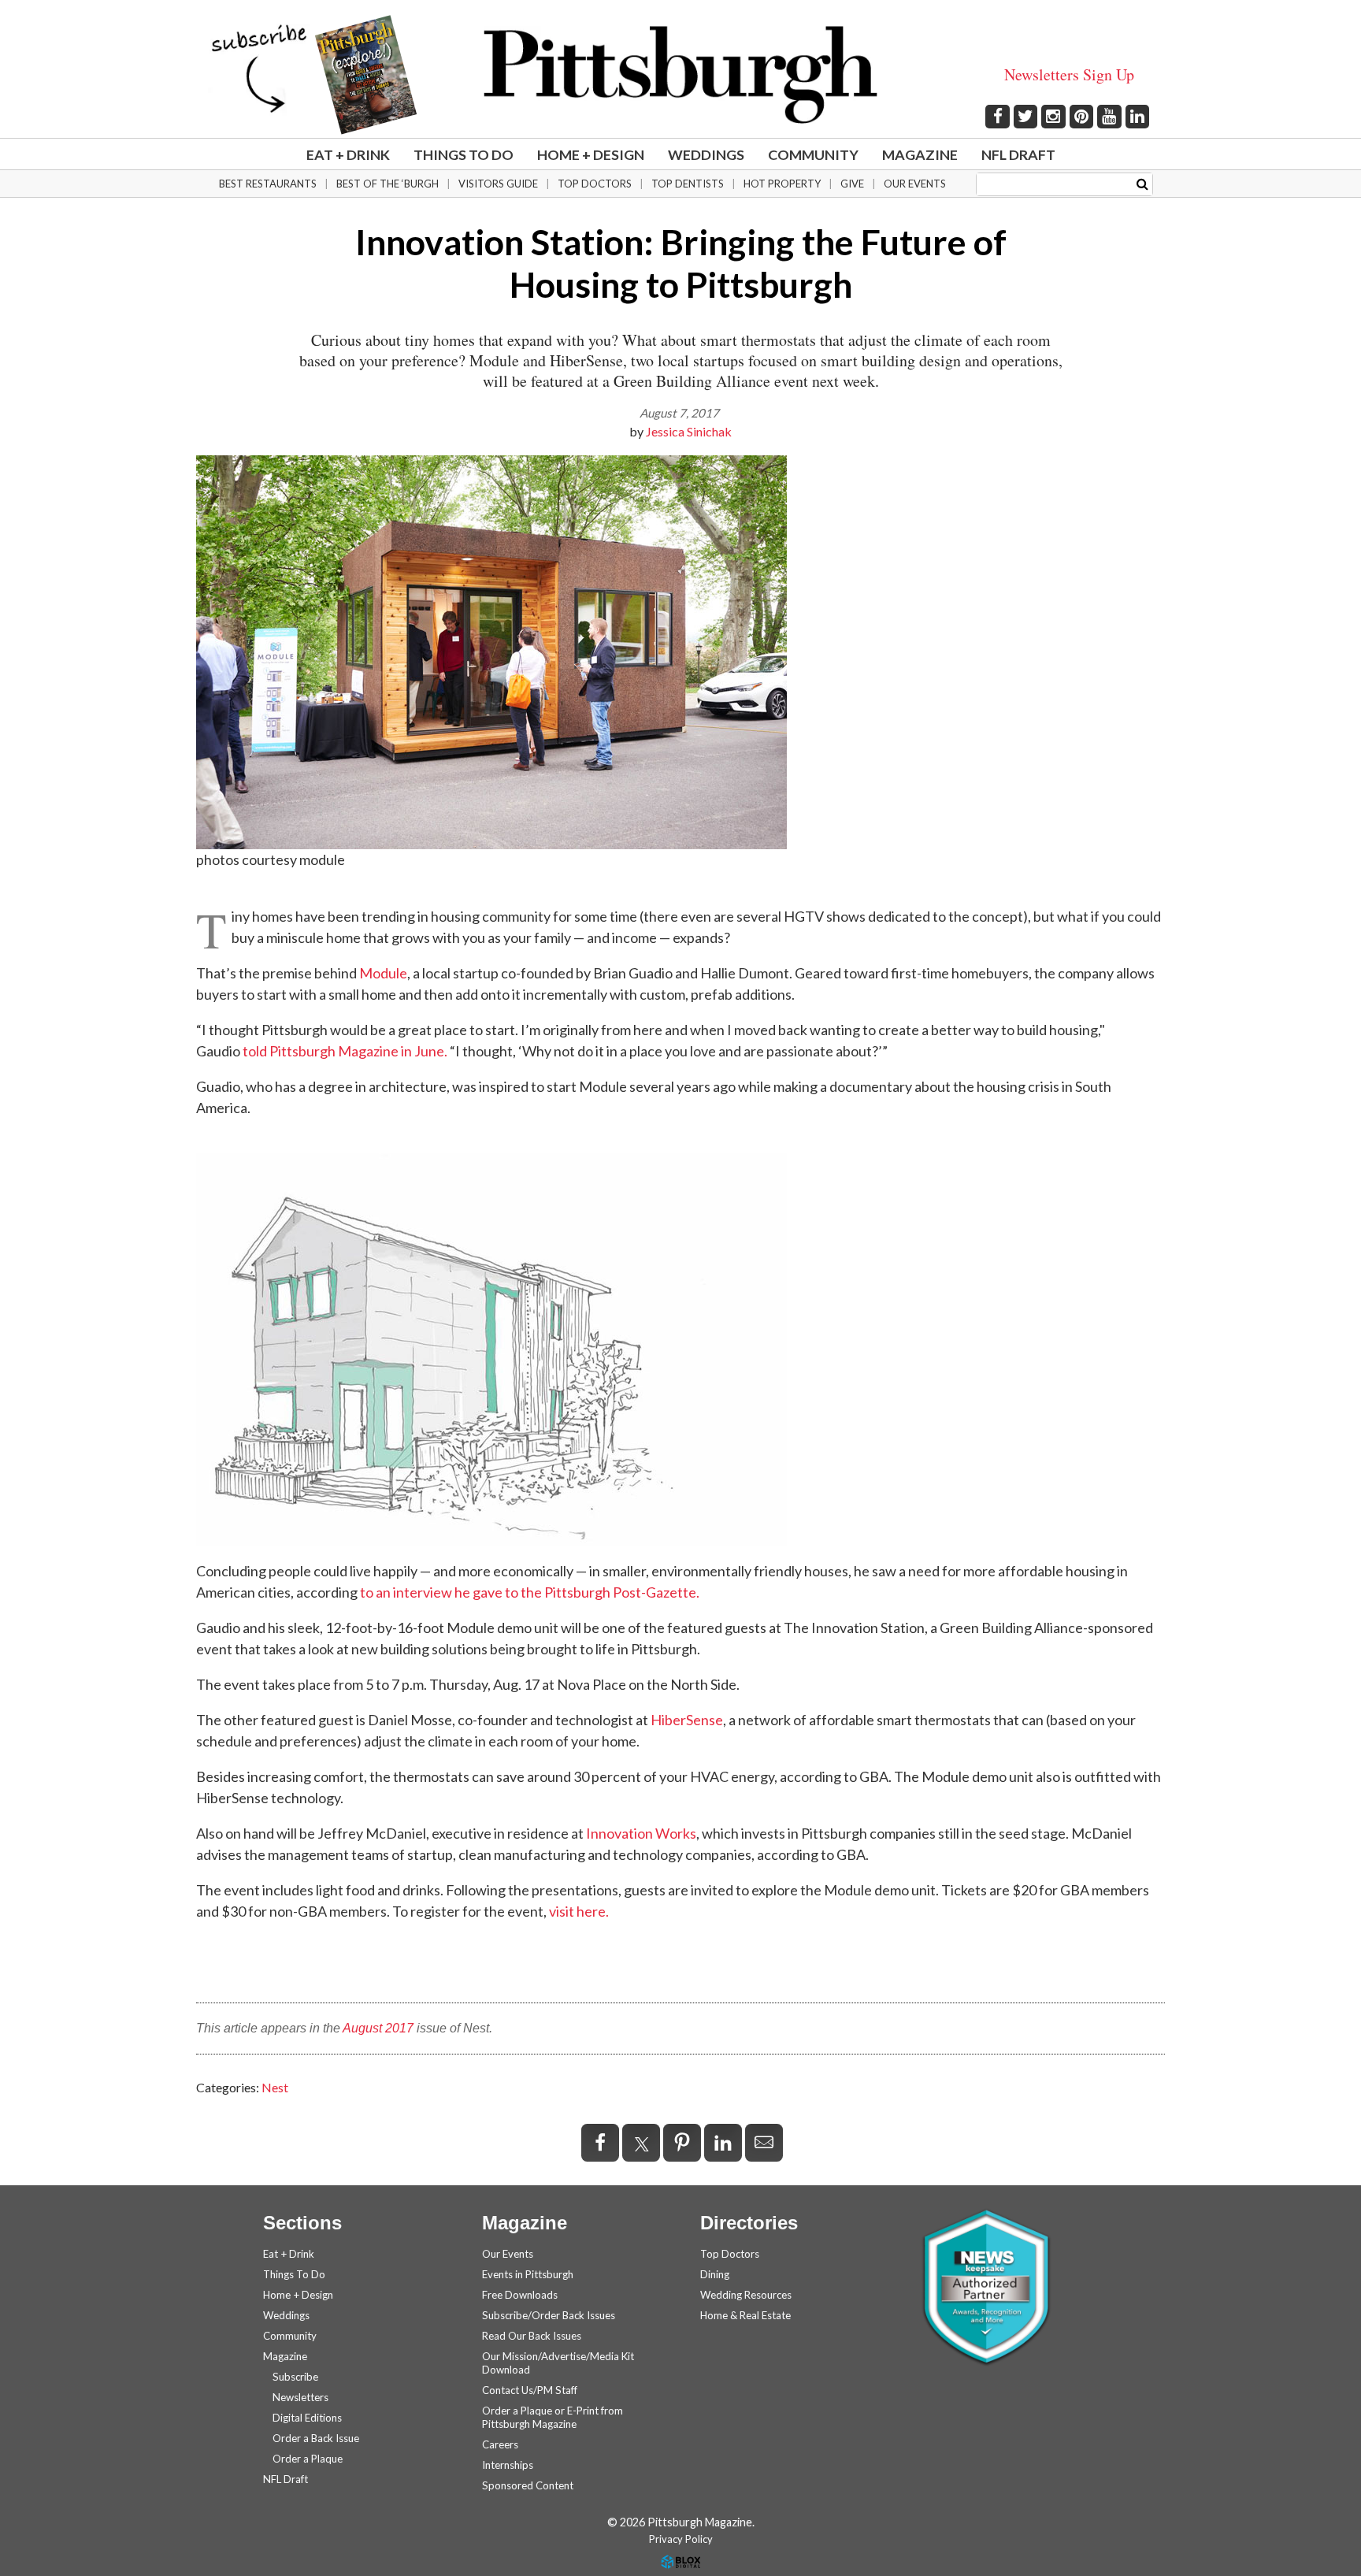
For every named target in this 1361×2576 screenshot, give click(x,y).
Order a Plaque (308, 2459)
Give (852, 184)
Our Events (915, 184)
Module (383, 973)
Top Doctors (595, 184)
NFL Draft (1018, 154)
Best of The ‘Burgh (388, 184)
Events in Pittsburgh (528, 2274)
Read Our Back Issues (532, 2336)
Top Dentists (688, 184)
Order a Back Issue (316, 2438)
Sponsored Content (528, 2485)
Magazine (920, 154)
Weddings (706, 154)
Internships (508, 2465)
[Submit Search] (1142, 183)
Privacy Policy (681, 2539)
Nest (275, 2087)
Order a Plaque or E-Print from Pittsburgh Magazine (553, 2417)
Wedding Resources (746, 2295)
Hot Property (782, 184)
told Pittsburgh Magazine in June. (344, 1051)
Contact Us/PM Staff (530, 2390)
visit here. (579, 1911)
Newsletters (300, 2397)
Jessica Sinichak (689, 431)
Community (813, 154)
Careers (500, 2444)
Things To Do (464, 154)
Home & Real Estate (745, 2315)
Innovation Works (641, 1833)
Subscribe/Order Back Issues (549, 2315)
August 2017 (378, 2028)
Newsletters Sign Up (1069, 74)
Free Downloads (520, 2295)
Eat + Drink (348, 154)
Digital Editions (307, 2418)
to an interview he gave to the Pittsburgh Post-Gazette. (530, 1592)
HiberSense (687, 1720)
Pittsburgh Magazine (680, 75)
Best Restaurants (268, 184)
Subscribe (295, 2377)
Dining (715, 2274)
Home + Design (591, 154)
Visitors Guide (498, 184)
